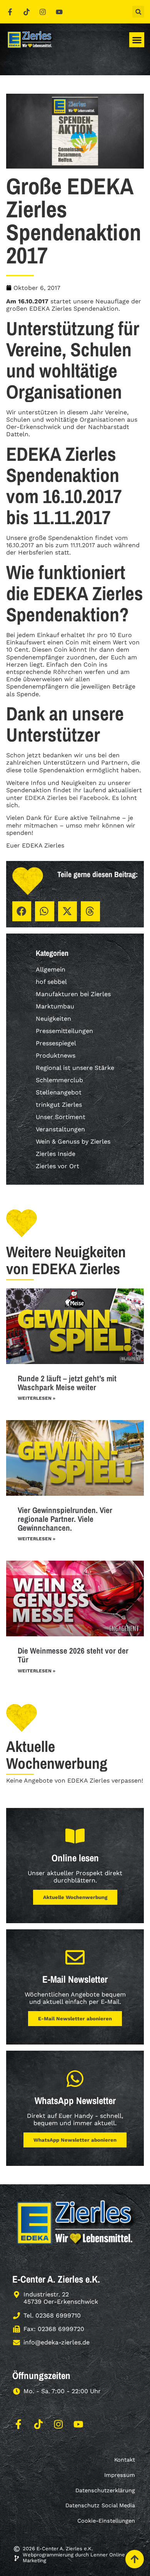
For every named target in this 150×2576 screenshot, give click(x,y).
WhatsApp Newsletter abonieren (75, 2140)
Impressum (120, 2475)
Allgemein (51, 969)
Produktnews (56, 1055)
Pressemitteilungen (64, 1031)
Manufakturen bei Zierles (73, 994)
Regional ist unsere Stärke (75, 1068)
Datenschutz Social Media (100, 2505)
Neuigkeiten (53, 1019)
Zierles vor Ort (57, 1166)
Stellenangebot (59, 1092)
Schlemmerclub (59, 1080)
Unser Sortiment (61, 1117)
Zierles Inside (56, 1154)
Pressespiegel (56, 1043)
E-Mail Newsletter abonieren (75, 2019)
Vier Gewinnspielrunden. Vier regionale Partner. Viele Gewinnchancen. (65, 1519)
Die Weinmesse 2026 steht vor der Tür (73, 1655)
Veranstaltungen (60, 1129)
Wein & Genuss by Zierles (73, 1141)
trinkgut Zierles (59, 1105)
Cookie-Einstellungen (106, 2521)
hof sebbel (51, 982)
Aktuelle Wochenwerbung (75, 1897)
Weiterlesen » (37, 1398)
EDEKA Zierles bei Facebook (67, 798)
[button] (138, 12)
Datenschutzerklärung (105, 2490)
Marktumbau (55, 1006)
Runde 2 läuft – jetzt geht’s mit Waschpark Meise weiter (67, 1383)
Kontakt (125, 2460)
